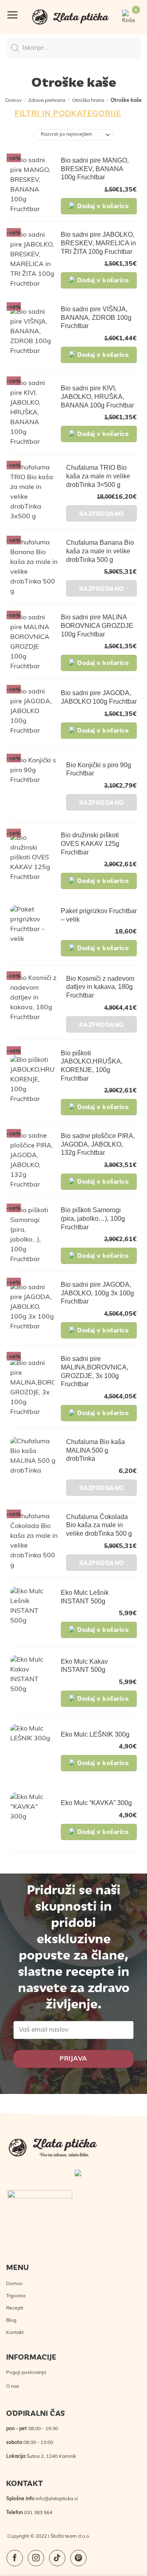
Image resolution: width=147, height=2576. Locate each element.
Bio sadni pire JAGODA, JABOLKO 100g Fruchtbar (99, 697)
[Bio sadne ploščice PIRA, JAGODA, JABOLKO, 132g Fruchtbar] (32, 1160)
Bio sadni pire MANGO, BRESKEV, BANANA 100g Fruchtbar (95, 169)
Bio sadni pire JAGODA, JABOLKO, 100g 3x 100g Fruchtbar (97, 1293)
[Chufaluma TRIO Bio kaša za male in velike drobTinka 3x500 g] (35, 492)
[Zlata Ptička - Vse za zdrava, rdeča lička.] (71, 17)
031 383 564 (38, 2513)
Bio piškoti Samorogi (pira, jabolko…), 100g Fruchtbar (93, 1219)
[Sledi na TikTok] (57, 2558)
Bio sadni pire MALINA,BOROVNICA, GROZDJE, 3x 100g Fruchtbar (95, 1371)
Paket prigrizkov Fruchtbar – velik (99, 915)
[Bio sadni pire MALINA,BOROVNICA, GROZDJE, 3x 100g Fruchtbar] (32, 1388)
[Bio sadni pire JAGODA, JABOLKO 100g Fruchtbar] (32, 713)
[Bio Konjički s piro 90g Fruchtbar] (35, 785)
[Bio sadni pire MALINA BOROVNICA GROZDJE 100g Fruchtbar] (32, 642)
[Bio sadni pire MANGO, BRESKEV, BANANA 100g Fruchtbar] (32, 185)
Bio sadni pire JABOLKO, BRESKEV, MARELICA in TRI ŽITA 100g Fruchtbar (98, 243)
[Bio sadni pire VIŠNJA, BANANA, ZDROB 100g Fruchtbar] (32, 334)
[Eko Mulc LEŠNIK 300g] (32, 1750)
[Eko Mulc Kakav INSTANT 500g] (32, 1682)
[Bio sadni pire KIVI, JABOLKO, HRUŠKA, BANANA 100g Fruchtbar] (32, 413)
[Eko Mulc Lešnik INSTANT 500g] (32, 1613)
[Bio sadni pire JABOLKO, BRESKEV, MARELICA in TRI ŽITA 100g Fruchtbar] (32, 260)
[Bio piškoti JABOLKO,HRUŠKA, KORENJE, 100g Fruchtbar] (32, 1082)
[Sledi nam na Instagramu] (36, 2558)
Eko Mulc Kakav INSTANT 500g (84, 1666)
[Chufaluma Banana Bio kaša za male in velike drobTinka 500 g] (35, 567)
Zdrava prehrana (47, 101)
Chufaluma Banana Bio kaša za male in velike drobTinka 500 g (100, 551)
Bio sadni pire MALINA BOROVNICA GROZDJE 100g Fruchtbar (97, 626)
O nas (13, 2387)
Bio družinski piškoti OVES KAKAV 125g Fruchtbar (90, 844)
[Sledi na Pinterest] (78, 2558)
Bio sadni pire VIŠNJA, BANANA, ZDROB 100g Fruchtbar (96, 318)
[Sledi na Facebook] (15, 2558)
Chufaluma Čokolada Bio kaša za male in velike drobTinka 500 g (99, 1525)
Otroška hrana (88, 101)
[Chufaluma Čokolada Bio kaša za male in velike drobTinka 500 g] (35, 1541)
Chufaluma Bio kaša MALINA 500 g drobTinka (96, 1450)
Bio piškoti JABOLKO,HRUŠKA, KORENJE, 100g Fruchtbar (92, 1066)
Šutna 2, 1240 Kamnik (51, 2457)
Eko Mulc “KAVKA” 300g (96, 1803)
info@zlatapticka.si (57, 2499)
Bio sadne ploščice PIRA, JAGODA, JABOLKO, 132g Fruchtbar (98, 1144)
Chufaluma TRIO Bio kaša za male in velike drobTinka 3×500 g (98, 476)
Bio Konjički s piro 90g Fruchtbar (99, 769)
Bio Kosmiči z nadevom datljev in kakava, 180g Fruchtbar (100, 987)
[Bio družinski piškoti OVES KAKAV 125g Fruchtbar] (32, 860)
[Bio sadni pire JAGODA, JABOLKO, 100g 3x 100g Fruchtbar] (32, 1309)
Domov (13, 101)
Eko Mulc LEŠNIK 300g (95, 1734)
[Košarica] (129, 17)
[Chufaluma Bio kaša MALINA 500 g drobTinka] (35, 1466)
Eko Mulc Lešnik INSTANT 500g (85, 1597)
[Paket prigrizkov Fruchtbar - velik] (32, 931)
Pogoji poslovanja (26, 2373)
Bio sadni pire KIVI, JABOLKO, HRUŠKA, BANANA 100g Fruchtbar (97, 397)
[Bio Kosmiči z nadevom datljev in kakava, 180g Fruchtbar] (35, 1003)
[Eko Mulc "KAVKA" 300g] (32, 1819)
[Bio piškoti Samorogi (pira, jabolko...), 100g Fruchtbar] (32, 1235)
